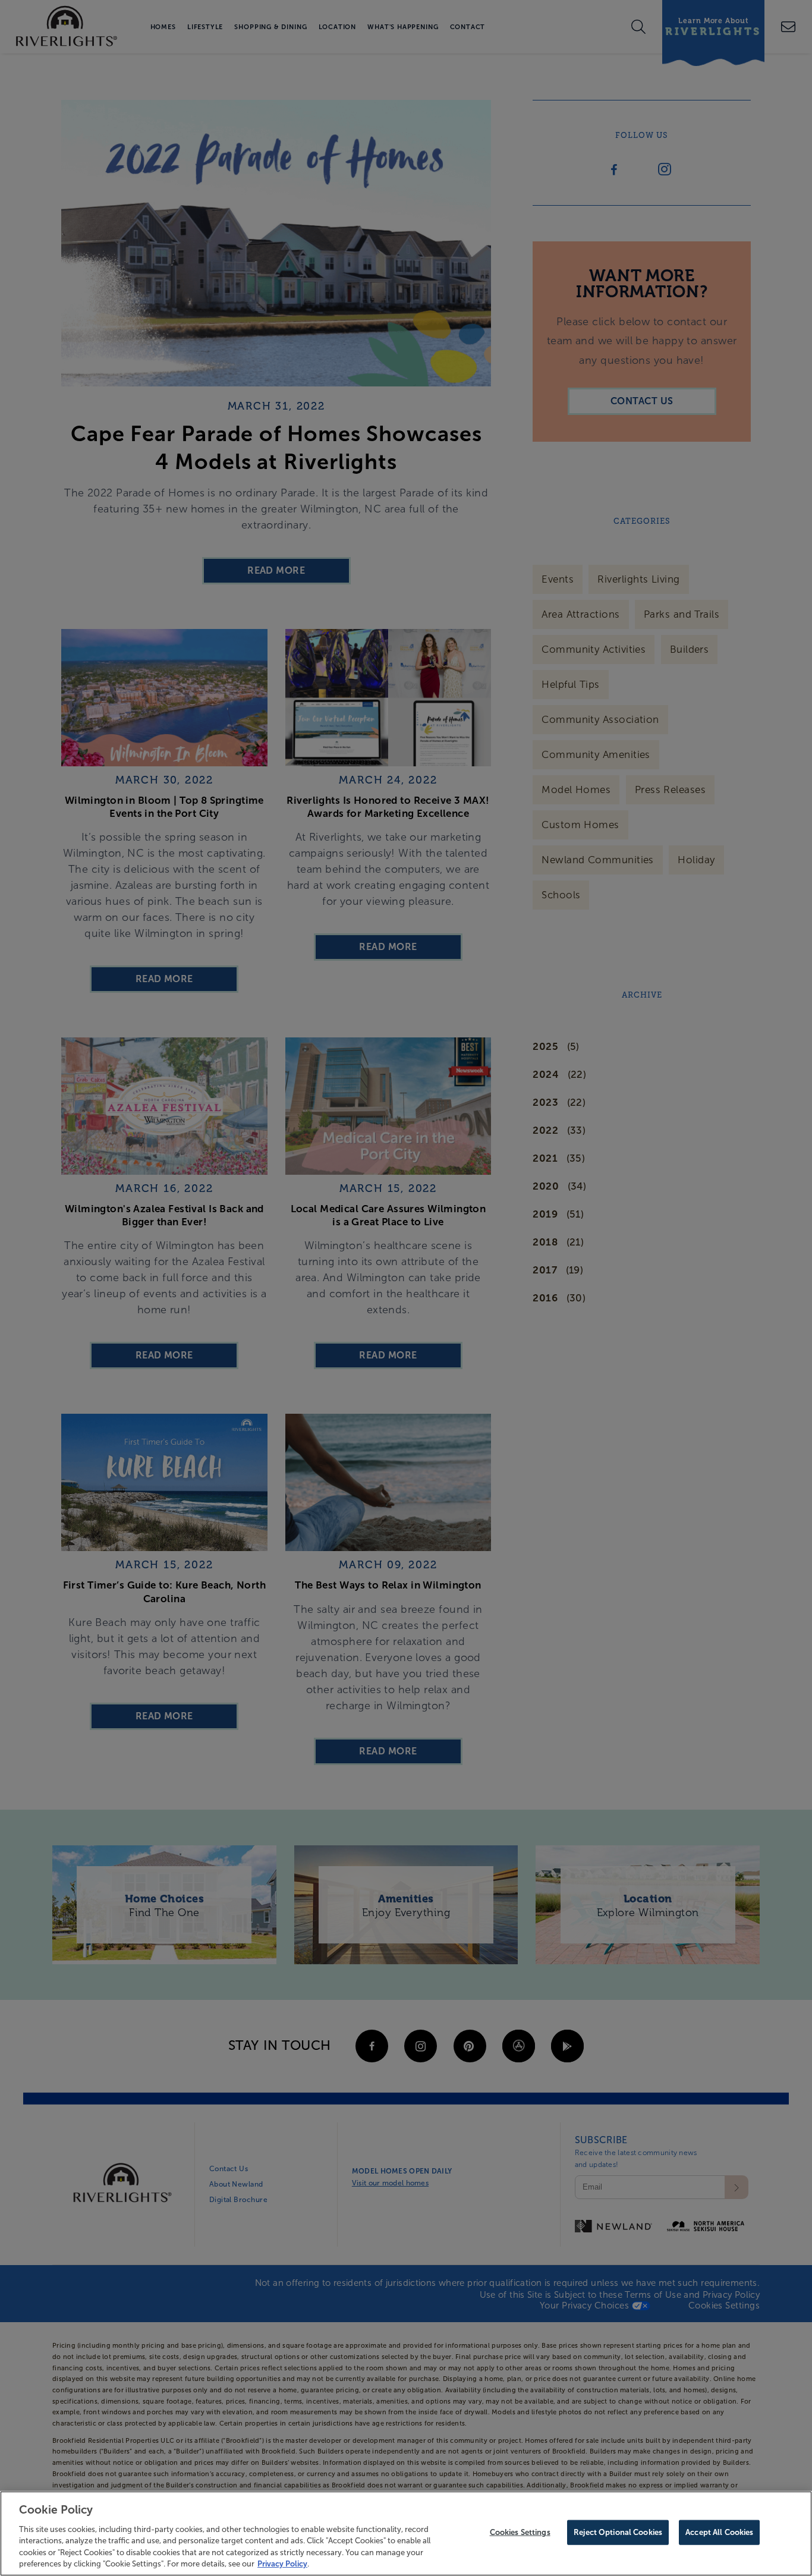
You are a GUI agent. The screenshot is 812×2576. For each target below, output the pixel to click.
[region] (406, 2533)
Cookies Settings (520, 2532)
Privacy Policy (282, 2564)
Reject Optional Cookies (618, 2532)
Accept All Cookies (719, 2532)
